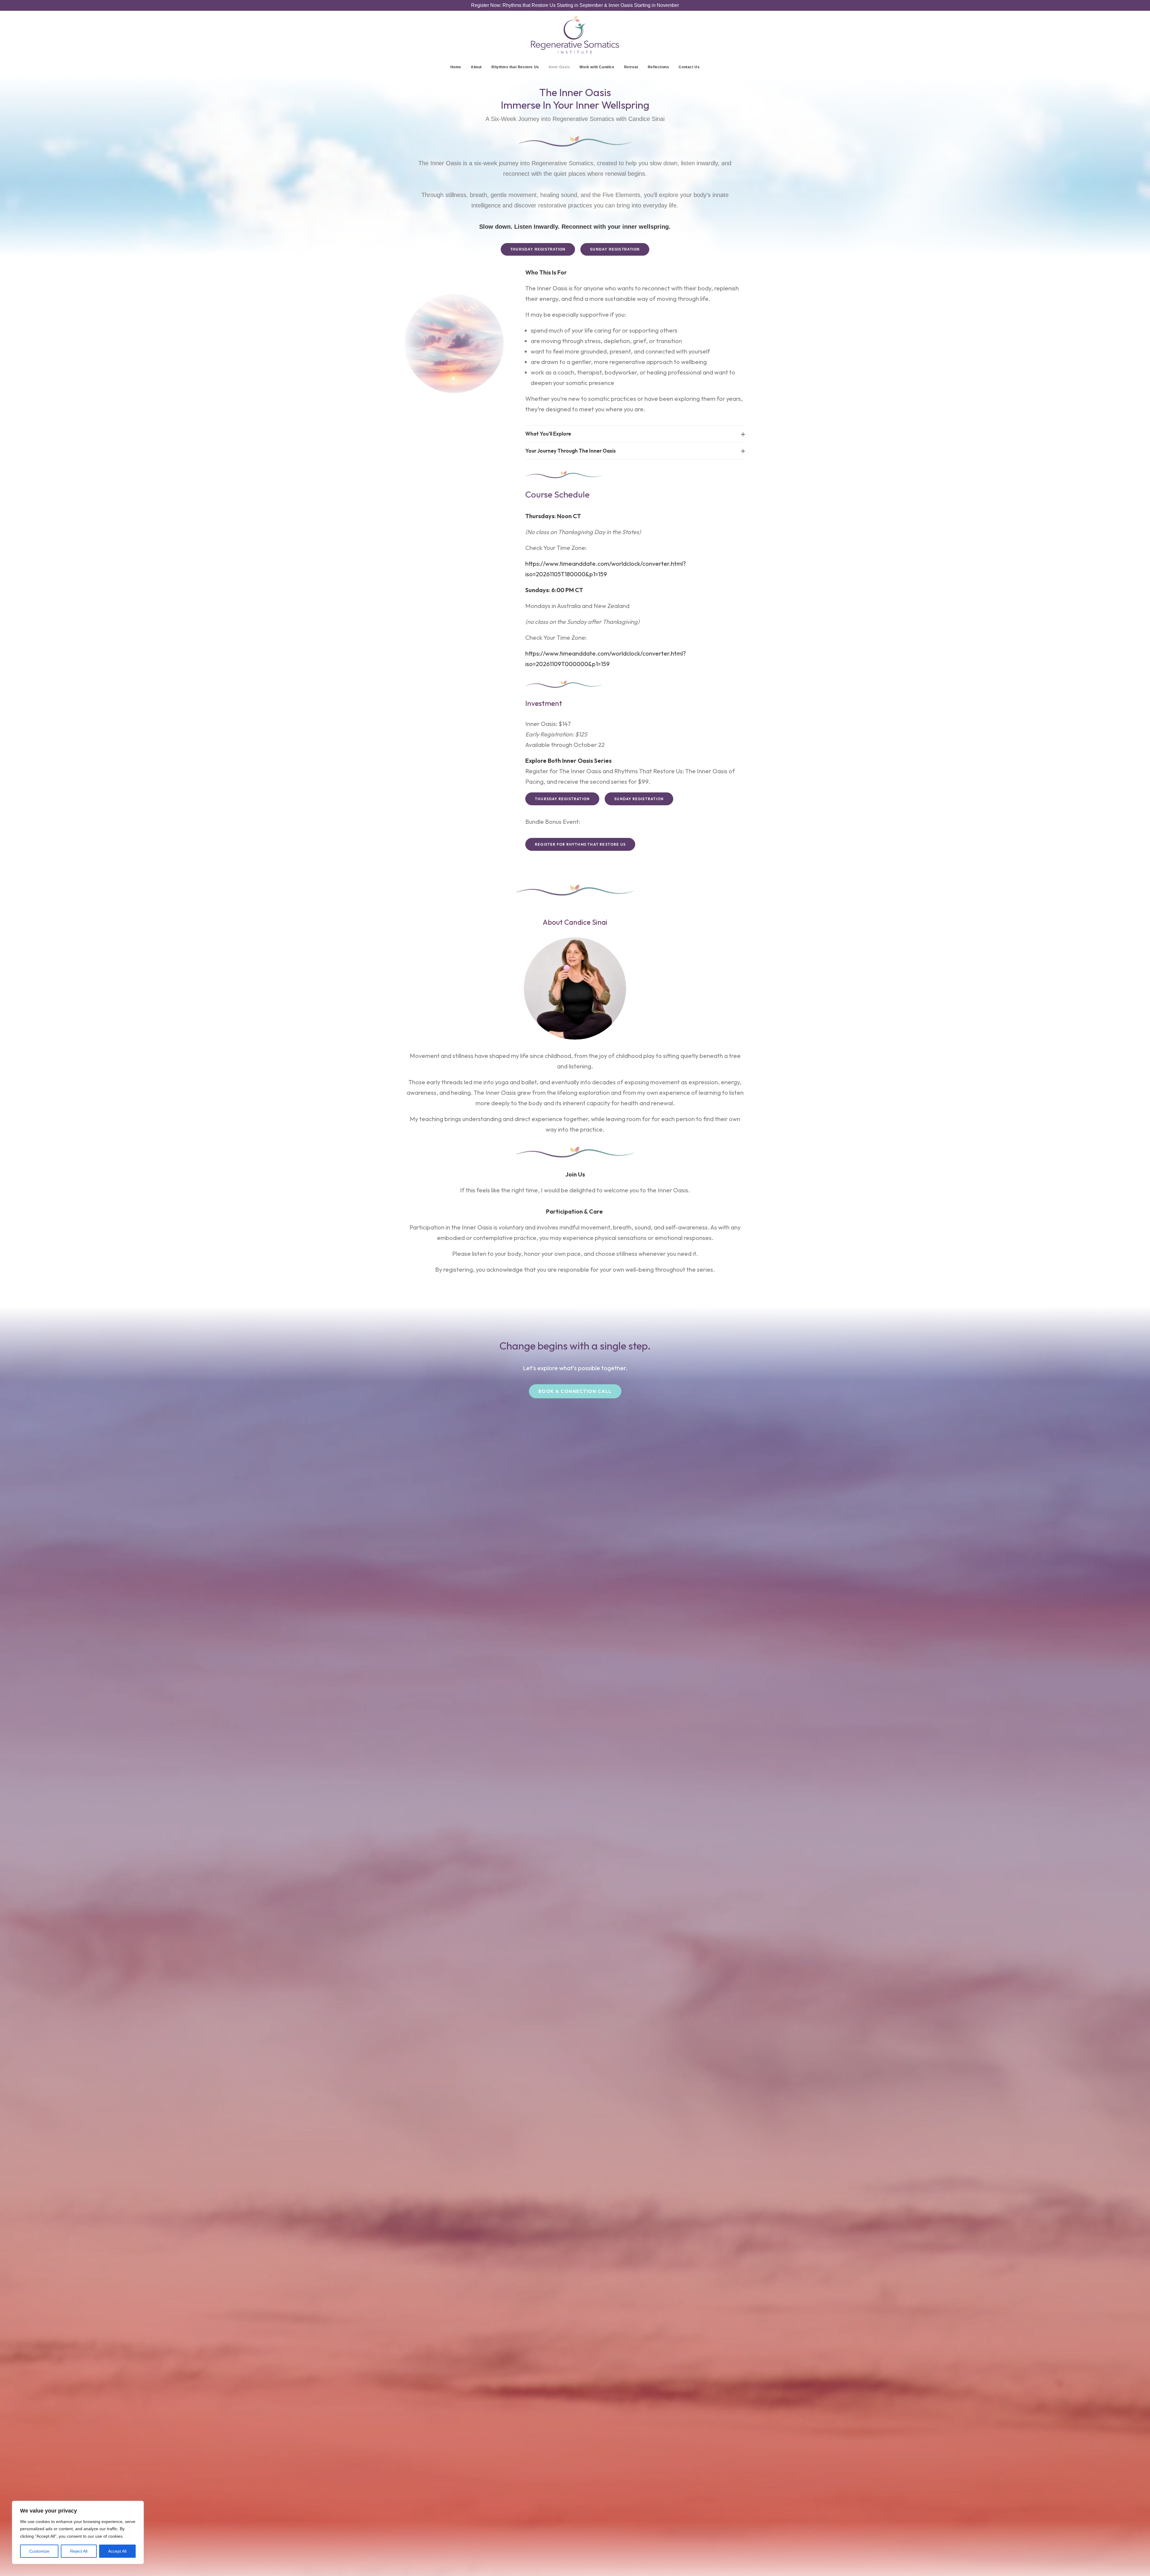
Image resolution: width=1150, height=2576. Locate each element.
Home (456, 67)
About (476, 67)
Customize (39, 2551)
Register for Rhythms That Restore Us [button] (580, 844)
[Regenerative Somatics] (575, 35)
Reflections (659, 67)
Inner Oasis (559, 67)
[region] (78, 2533)
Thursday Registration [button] (538, 249)
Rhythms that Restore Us (515, 67)
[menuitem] (458, 67)
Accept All (117, 2551)
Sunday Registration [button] (615, 249)
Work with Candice (597, 67)
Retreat (631, 67)
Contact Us (689, 67)
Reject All (79, 2551)
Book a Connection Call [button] (575, 1391)
